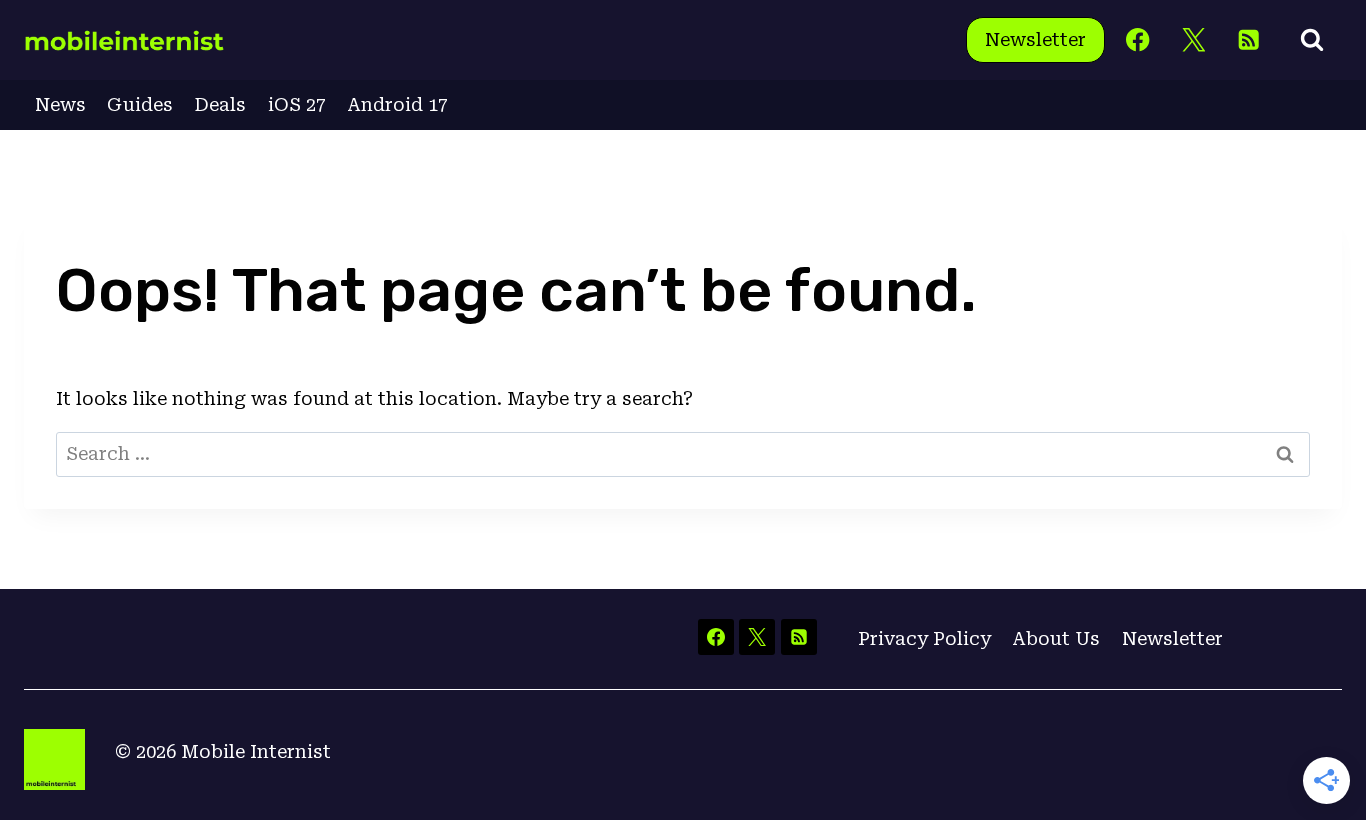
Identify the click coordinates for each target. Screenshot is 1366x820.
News (60, 104)
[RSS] (1248, 40)
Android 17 (397, 104)
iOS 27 (297, 104)
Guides (140, 104)
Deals (220, 104)
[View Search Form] (1312, 40)
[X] (1193, 40)
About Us (1056, 638)
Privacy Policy (924, 638)
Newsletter (1035, 39)
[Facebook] (1138, 40)
